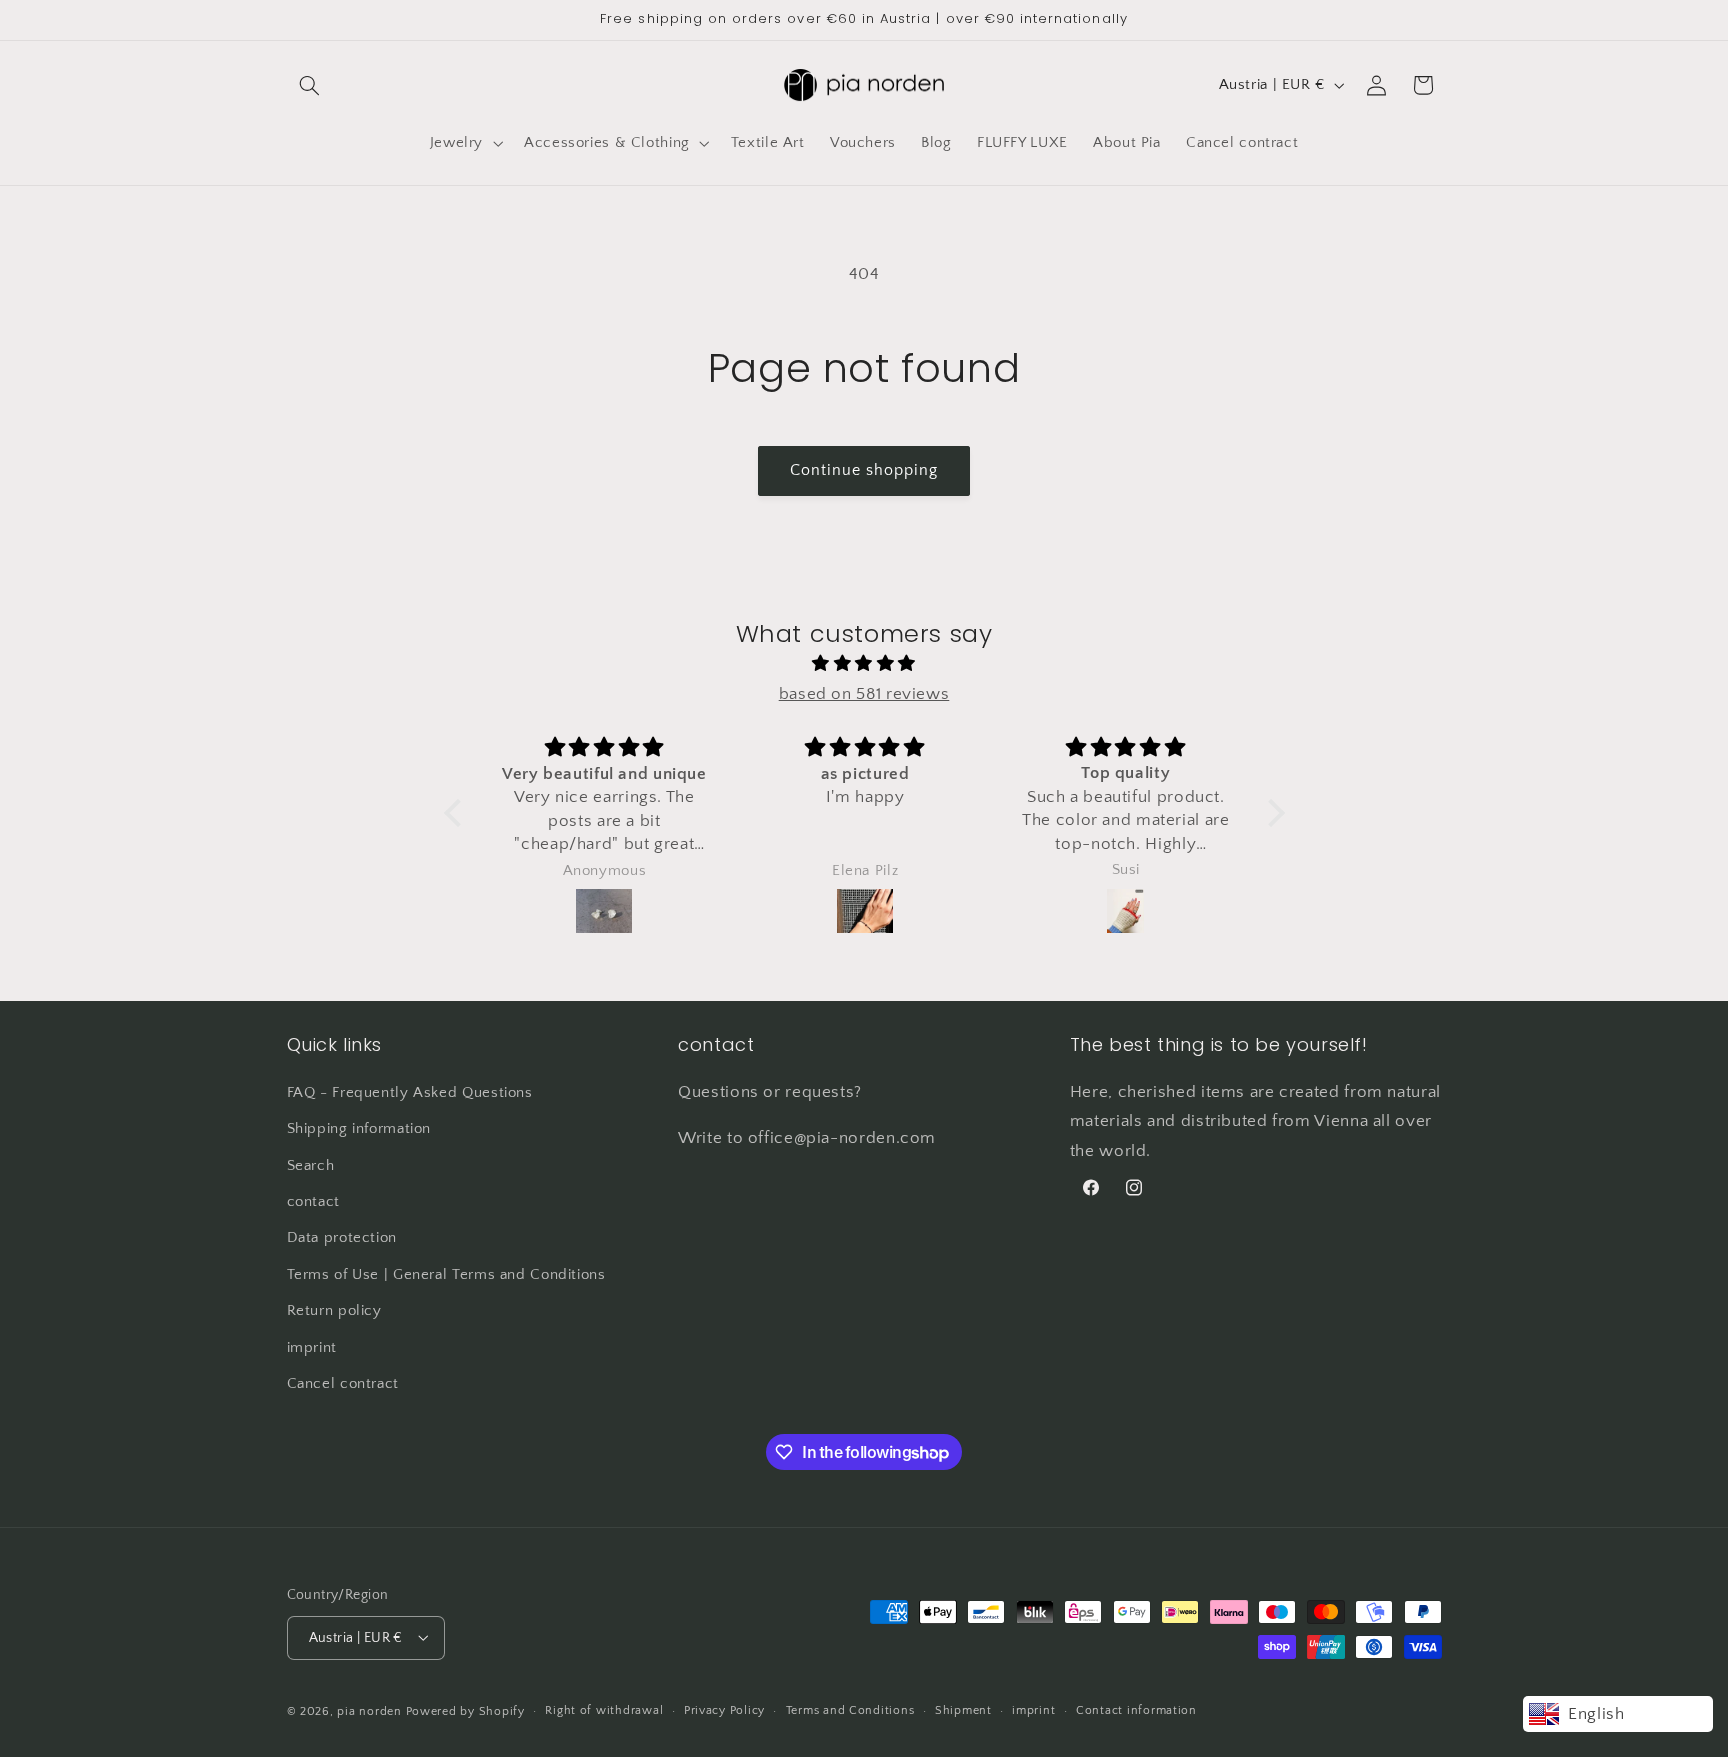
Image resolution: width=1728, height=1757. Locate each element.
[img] (864, 664)
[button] (310, 85)
